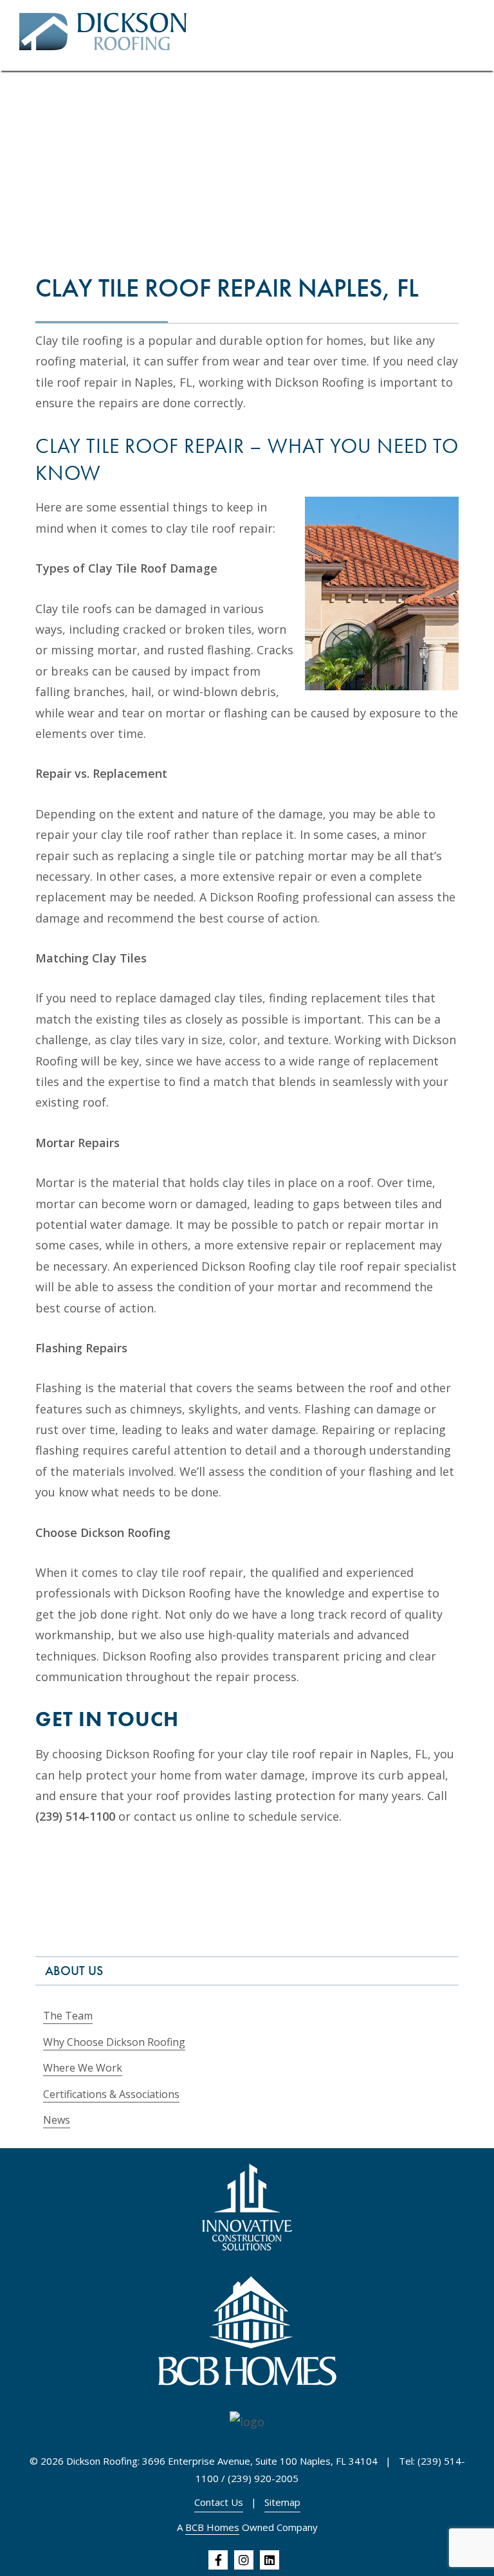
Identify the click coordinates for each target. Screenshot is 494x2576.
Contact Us (219, 2502)
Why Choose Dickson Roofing (114, 2042)
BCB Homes (212, 2527)
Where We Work (83, 2068)
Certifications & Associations (111, 2094)
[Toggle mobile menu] (470, 36)
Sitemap (282, 2502)
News (57, 2120)
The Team (68, 2016)
